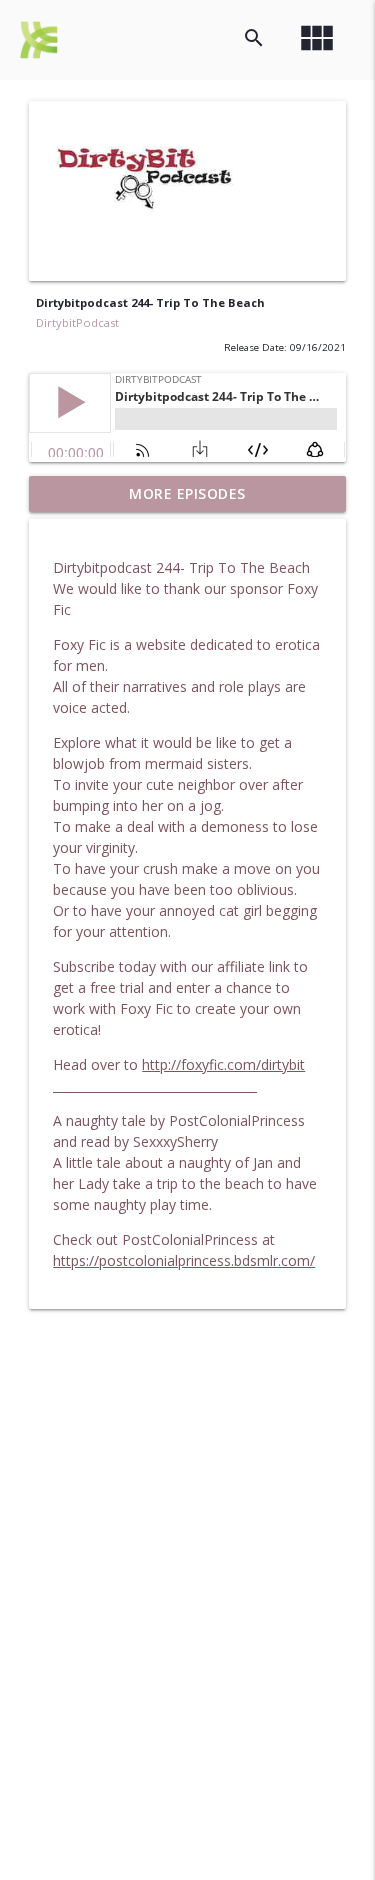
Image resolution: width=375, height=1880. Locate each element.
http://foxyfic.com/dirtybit (223, 1064)
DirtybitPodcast (77, 322)
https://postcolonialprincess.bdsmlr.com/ (184, 1260)
